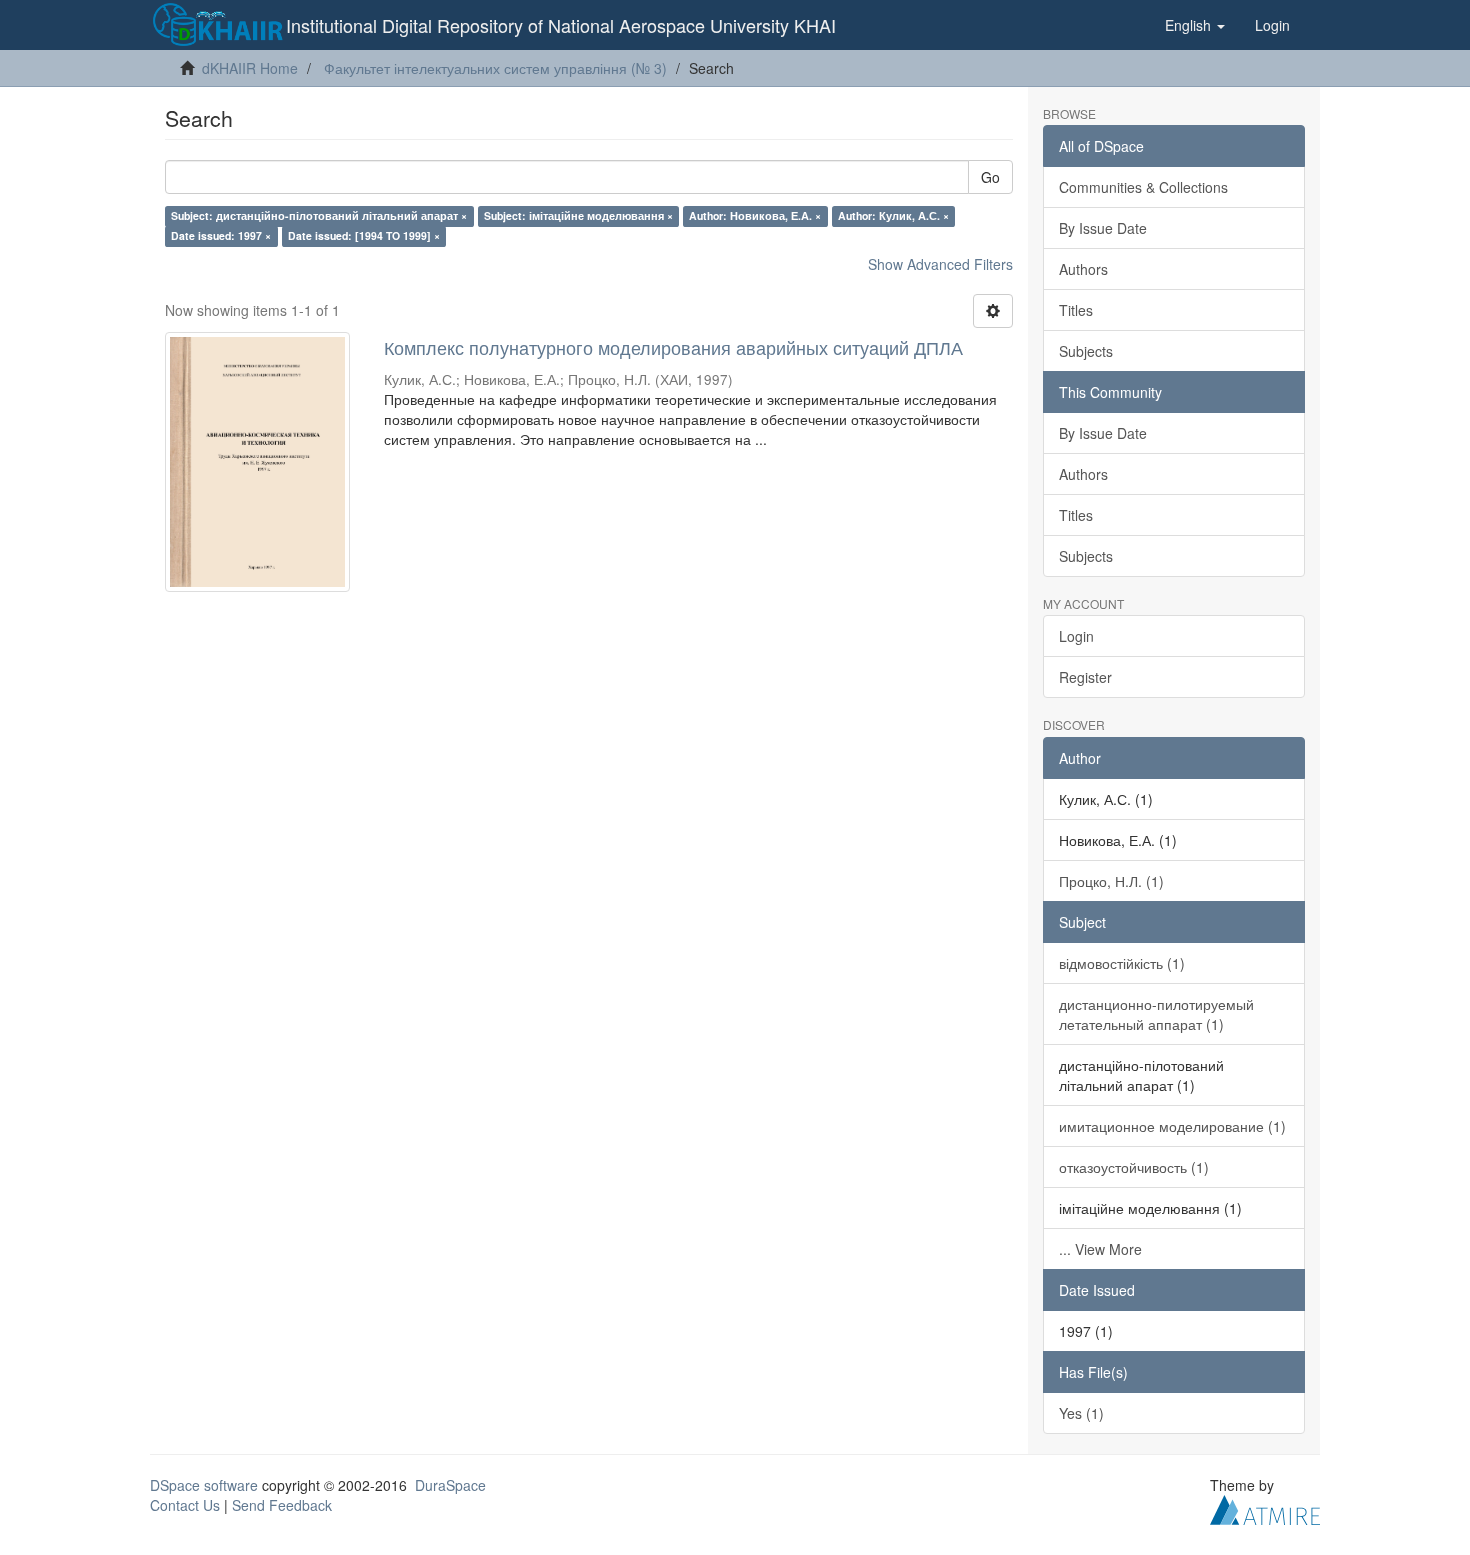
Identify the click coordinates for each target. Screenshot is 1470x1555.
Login (1076, 636)
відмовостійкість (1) (1122, 963)
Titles (1076, 310)
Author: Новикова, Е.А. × (755, 215)
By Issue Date (1103, 228)
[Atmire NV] (1265, 1507)
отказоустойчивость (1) (1134, 1167)
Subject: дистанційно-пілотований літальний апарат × (319, 215)
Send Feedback (282, 1505)
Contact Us (185, 1505)
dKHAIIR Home (250, 68)
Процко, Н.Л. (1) (1111, 881)
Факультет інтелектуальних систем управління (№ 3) (495, 68)
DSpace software (204, 1485)
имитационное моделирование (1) (1172, 1126)
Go (990, 177)
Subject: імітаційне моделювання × (578, 215)
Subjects (1086, 351)
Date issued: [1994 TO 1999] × (364, 235)
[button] (1195, 25)
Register (1085, 677)
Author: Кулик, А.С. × (893, 215)
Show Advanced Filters (940, 264)
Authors (1083, 269)
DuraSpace (450, 1485)
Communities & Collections (1143, 187)
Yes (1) (1081, 1413)
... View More (1100, 1249)
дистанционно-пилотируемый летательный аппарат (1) (1156, 1014)
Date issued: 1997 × (221, 235)
